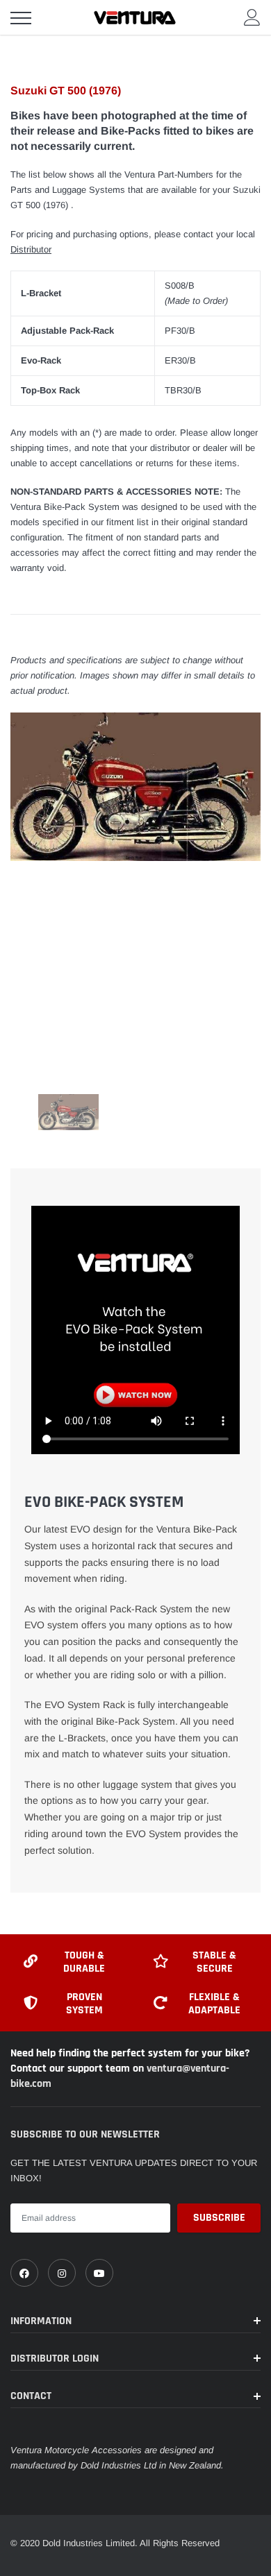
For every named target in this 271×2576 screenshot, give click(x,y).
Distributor (31, 249)
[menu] (21, 18)
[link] (24, 2273)
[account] (252, 17)
